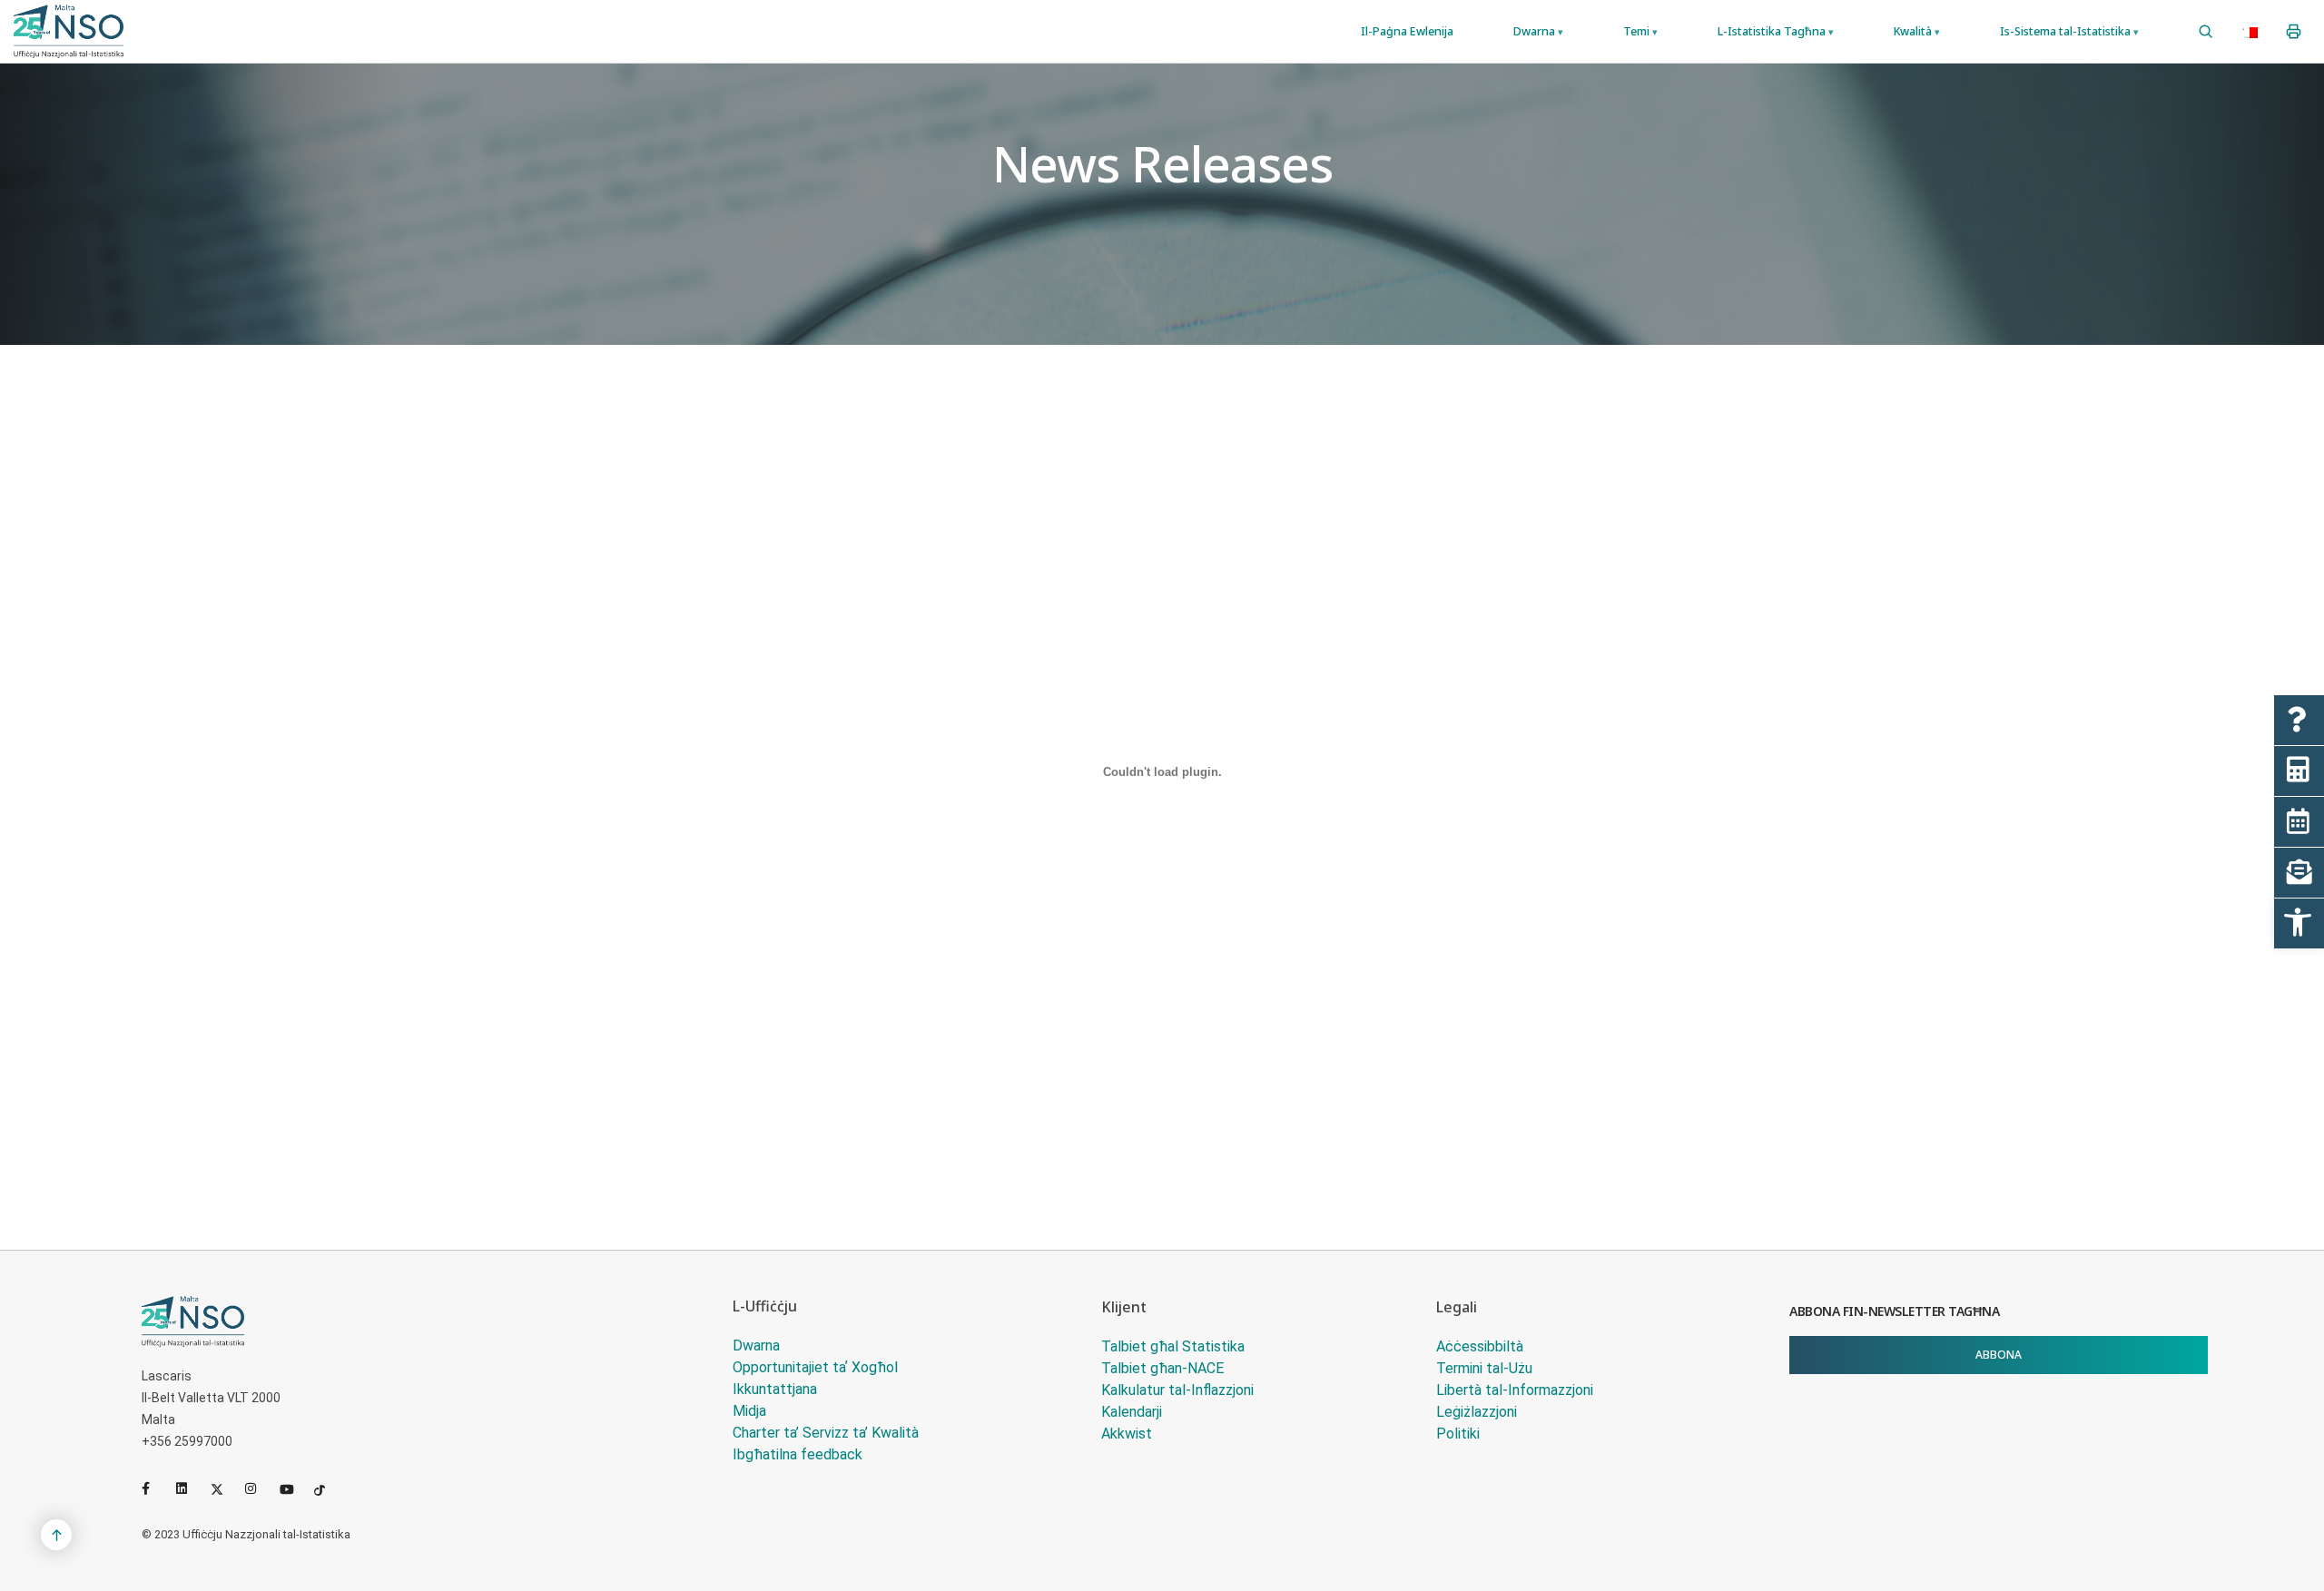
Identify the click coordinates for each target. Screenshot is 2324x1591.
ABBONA (1999, 1355)
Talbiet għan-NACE (1162, 1368)
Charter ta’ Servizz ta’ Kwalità (826, 1433)
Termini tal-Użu (1484, 1368)
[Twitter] (224, 1488)
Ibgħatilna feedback (798, 1454)
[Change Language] (2250, 32)
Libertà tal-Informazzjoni (1515, 1390)
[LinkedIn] (190, 1488)
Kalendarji (1132, 1412)
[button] (2299, 923)
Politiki (1458, 1434)
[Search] (2206, 32)
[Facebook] (155, 1488)
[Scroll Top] (56, 1535)
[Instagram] (259, 1488)
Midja (749, 1411)
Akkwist (1127, 1434)
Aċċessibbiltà (1480, 1346)
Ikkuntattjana (775, 1389)
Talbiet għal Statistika (1173, 1346)
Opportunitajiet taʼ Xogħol (815, 1367)
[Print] (2294, 32)
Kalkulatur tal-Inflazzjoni (1177, 1390)
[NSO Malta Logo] (69, 31)
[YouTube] (293, 1488)
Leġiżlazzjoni (1477, 1412)
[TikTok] (328, 1488)
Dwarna (756, 1345)
